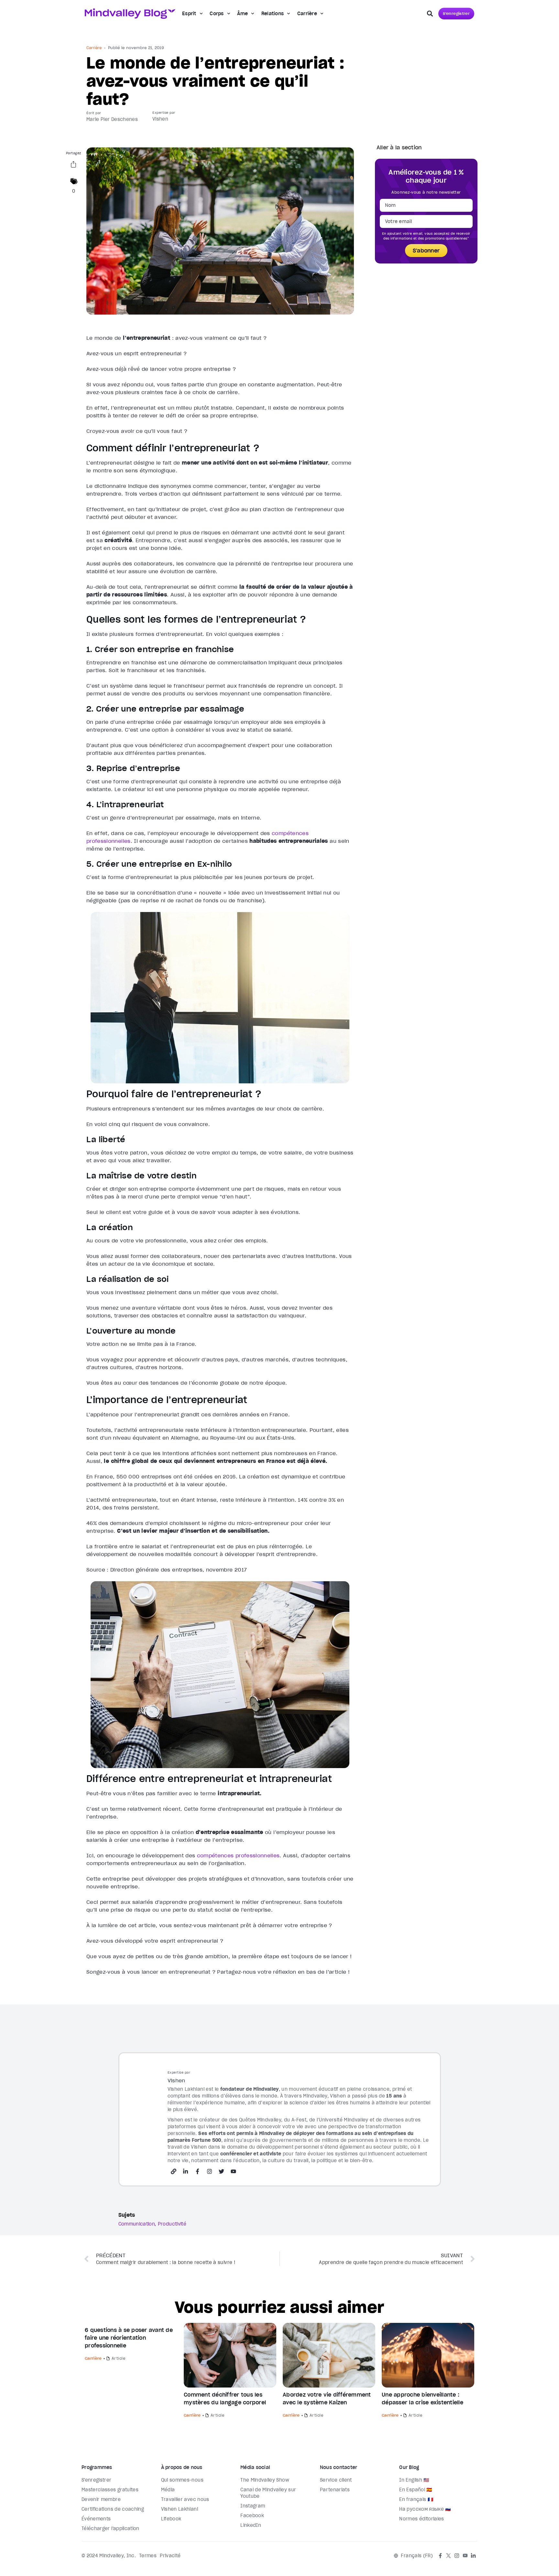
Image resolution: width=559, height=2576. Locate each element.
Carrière (307, 14)
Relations (273, 14)
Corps (217, 14)
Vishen (160, 119)
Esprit (189, 14)
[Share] (73, 166)
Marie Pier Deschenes (112, 119)
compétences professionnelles (238, 1855)
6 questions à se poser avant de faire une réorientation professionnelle (129, 2338)
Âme (242, 14)
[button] (430, 14)
